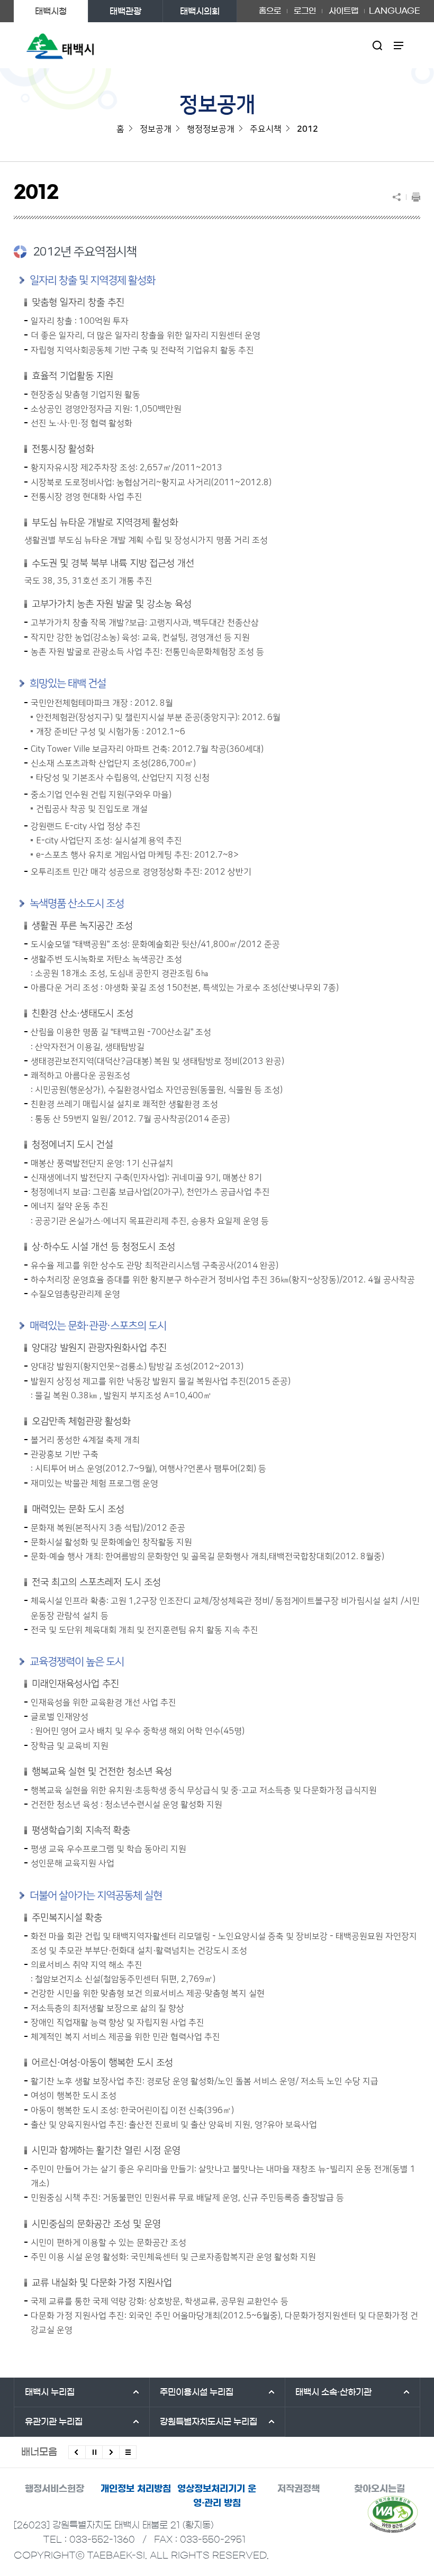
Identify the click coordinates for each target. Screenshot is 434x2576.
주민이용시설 (197, 2392)
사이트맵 (343, 11)
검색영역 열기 (378, 45)
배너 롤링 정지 (94, 2452)
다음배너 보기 (111, 2452)
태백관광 (125, 11)
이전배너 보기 (77, 2452)
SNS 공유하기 (399, 197)
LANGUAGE (395, 7)
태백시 (50, 2392)
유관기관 (54, 2422)
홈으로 (270, 11)
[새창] (393, 2514)
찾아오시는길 (379, 2488)
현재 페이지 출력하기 (413, 197)
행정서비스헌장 (55, 2488)
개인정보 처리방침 (136, 2488)
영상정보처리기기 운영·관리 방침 (217, 2496)
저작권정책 (299, 2488)
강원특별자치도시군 (209, 2422)
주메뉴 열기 (399, 45)
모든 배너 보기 (128, 2452)
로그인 (305, 11)
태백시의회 (200, 11)
